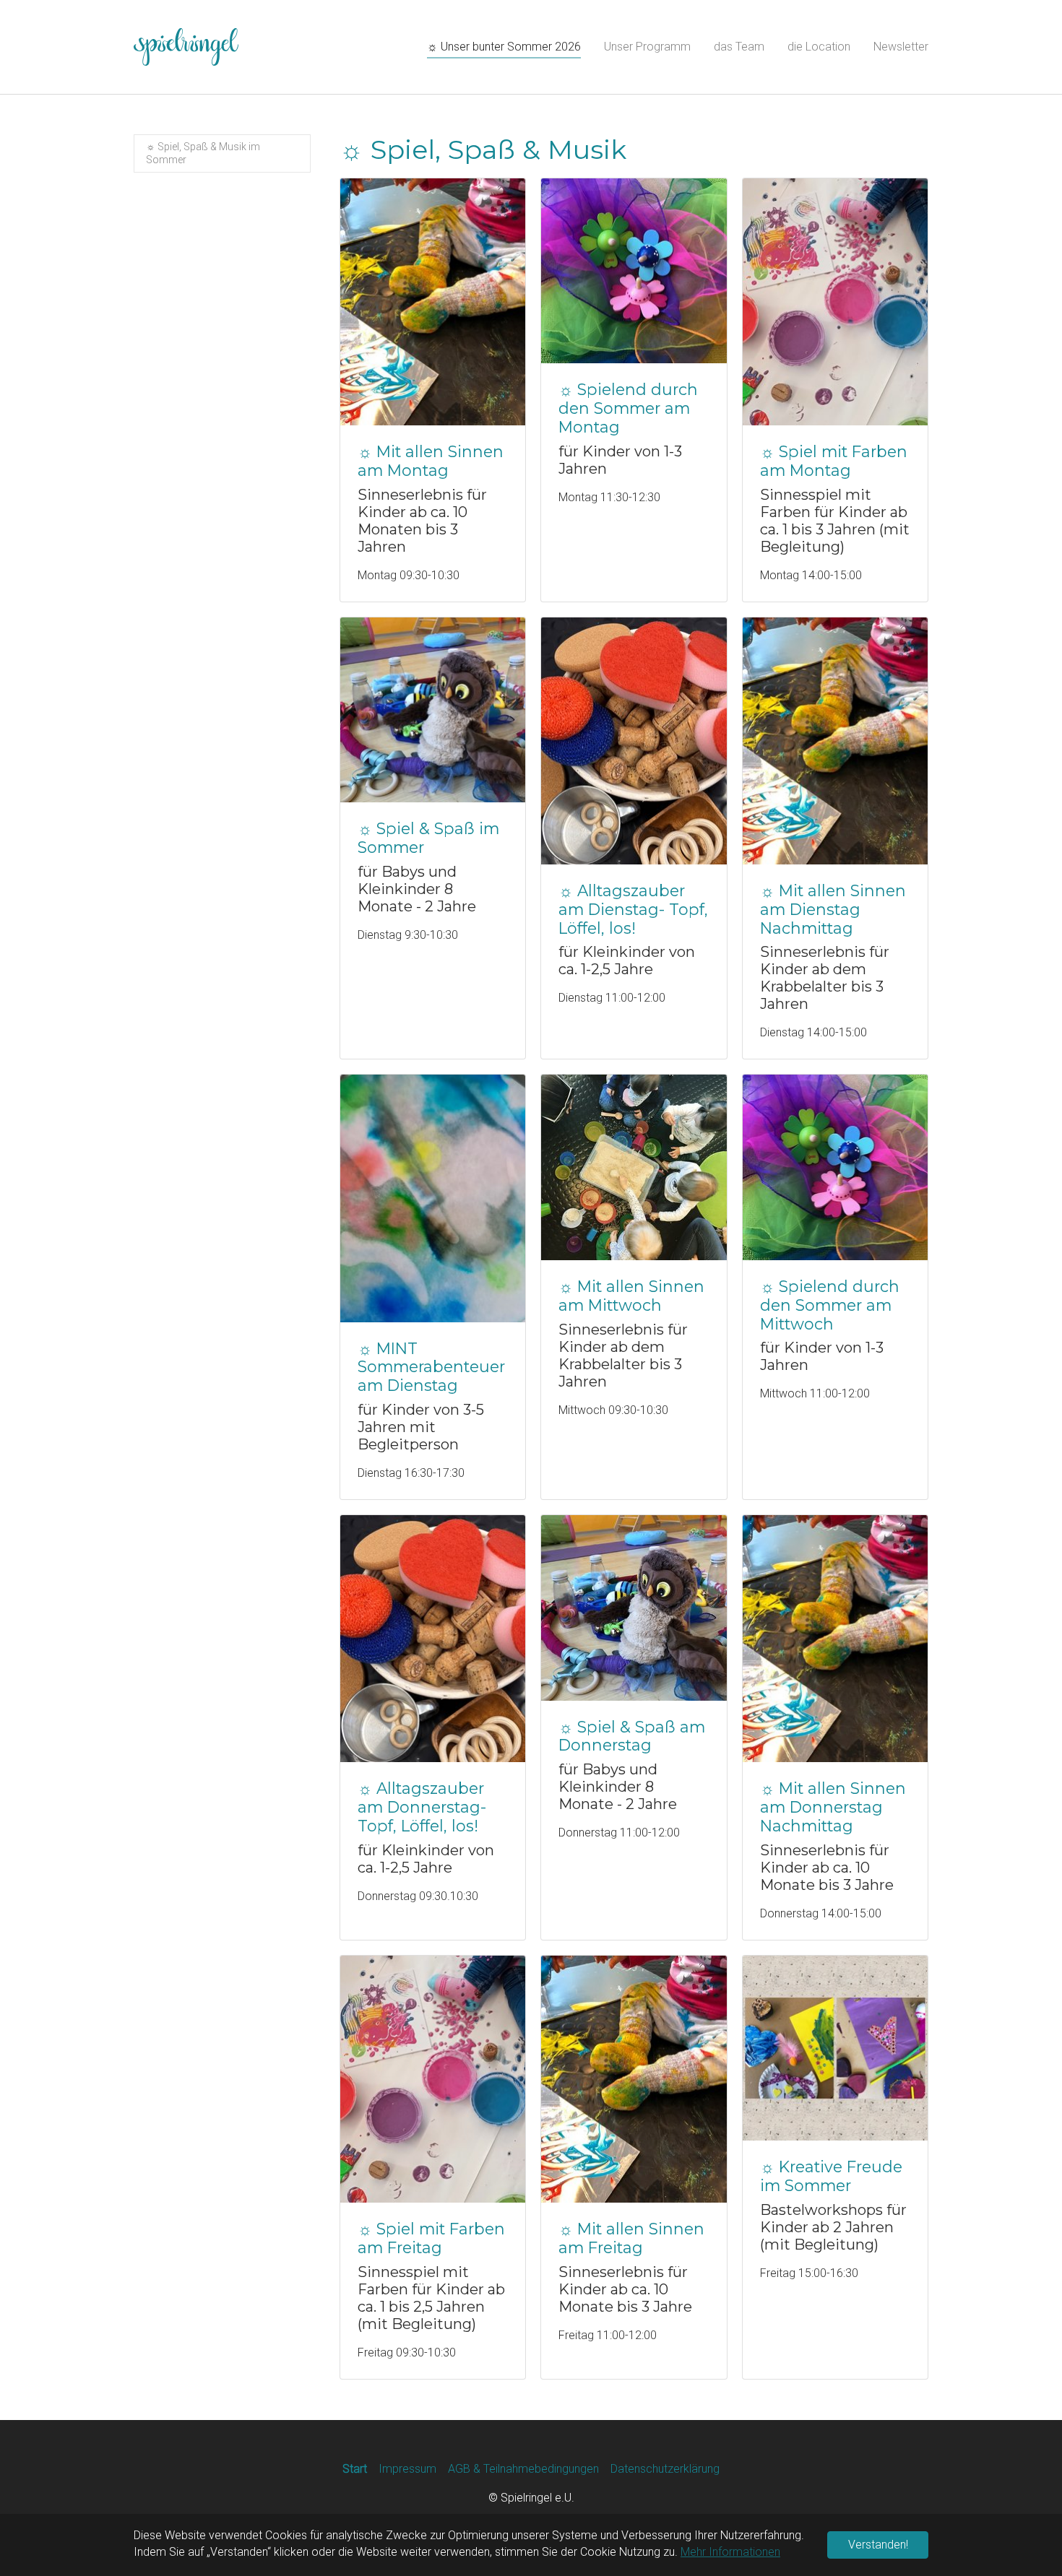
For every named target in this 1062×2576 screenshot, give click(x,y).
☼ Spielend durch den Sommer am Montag (628, 408)
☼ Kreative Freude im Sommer (831, 2176)
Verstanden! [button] (878, 2545)
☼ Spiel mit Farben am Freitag (431, 2238)
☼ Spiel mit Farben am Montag (834, 461)
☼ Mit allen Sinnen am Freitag (631, 2238)
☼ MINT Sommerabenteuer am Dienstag (431, 1367)
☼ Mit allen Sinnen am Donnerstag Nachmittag (833, 1807)
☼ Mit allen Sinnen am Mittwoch (631, 1296)
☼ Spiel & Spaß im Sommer (428, 838)
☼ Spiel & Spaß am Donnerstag (632, 1736)
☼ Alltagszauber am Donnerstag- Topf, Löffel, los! (422, 1807)
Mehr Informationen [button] (730, 2552)
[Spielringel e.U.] (186, 47)
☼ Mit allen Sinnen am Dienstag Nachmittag (833, 909)
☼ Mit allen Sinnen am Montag (431, 461)
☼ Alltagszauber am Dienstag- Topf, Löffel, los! (633, 909)
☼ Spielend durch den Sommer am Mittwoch (830, 1305)
